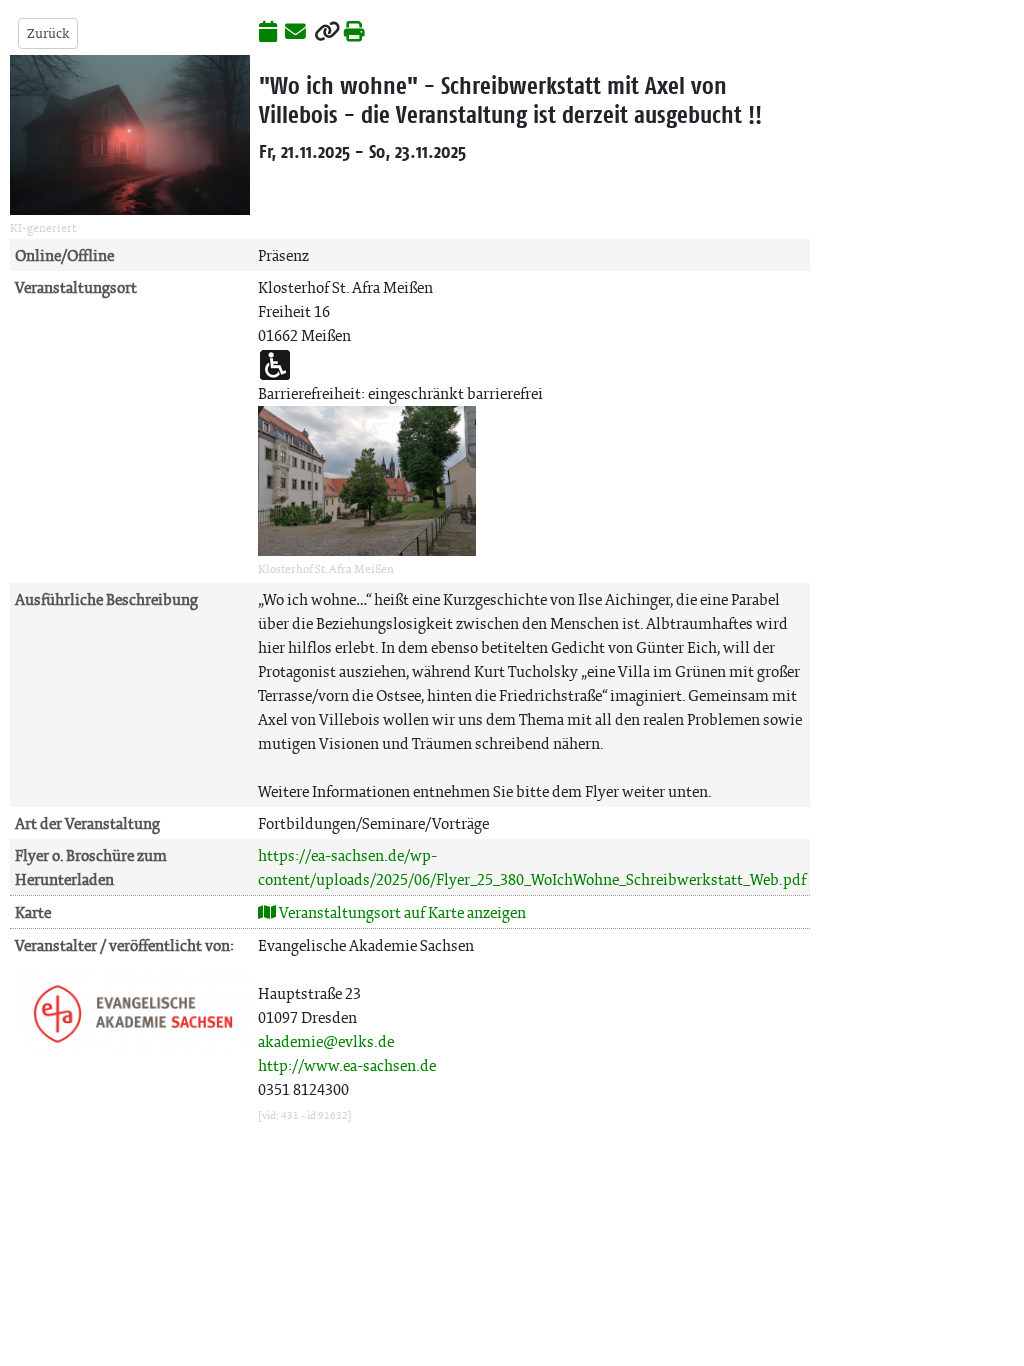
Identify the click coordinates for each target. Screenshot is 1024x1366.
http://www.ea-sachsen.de (347, 1065)
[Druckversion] (354, 33)
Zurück (48, 33)
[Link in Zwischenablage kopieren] (327, 33)
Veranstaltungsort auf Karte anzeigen (401, 912)
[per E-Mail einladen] (295, 33)
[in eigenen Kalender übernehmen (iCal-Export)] (268, 33)
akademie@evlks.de (326, 1041)
